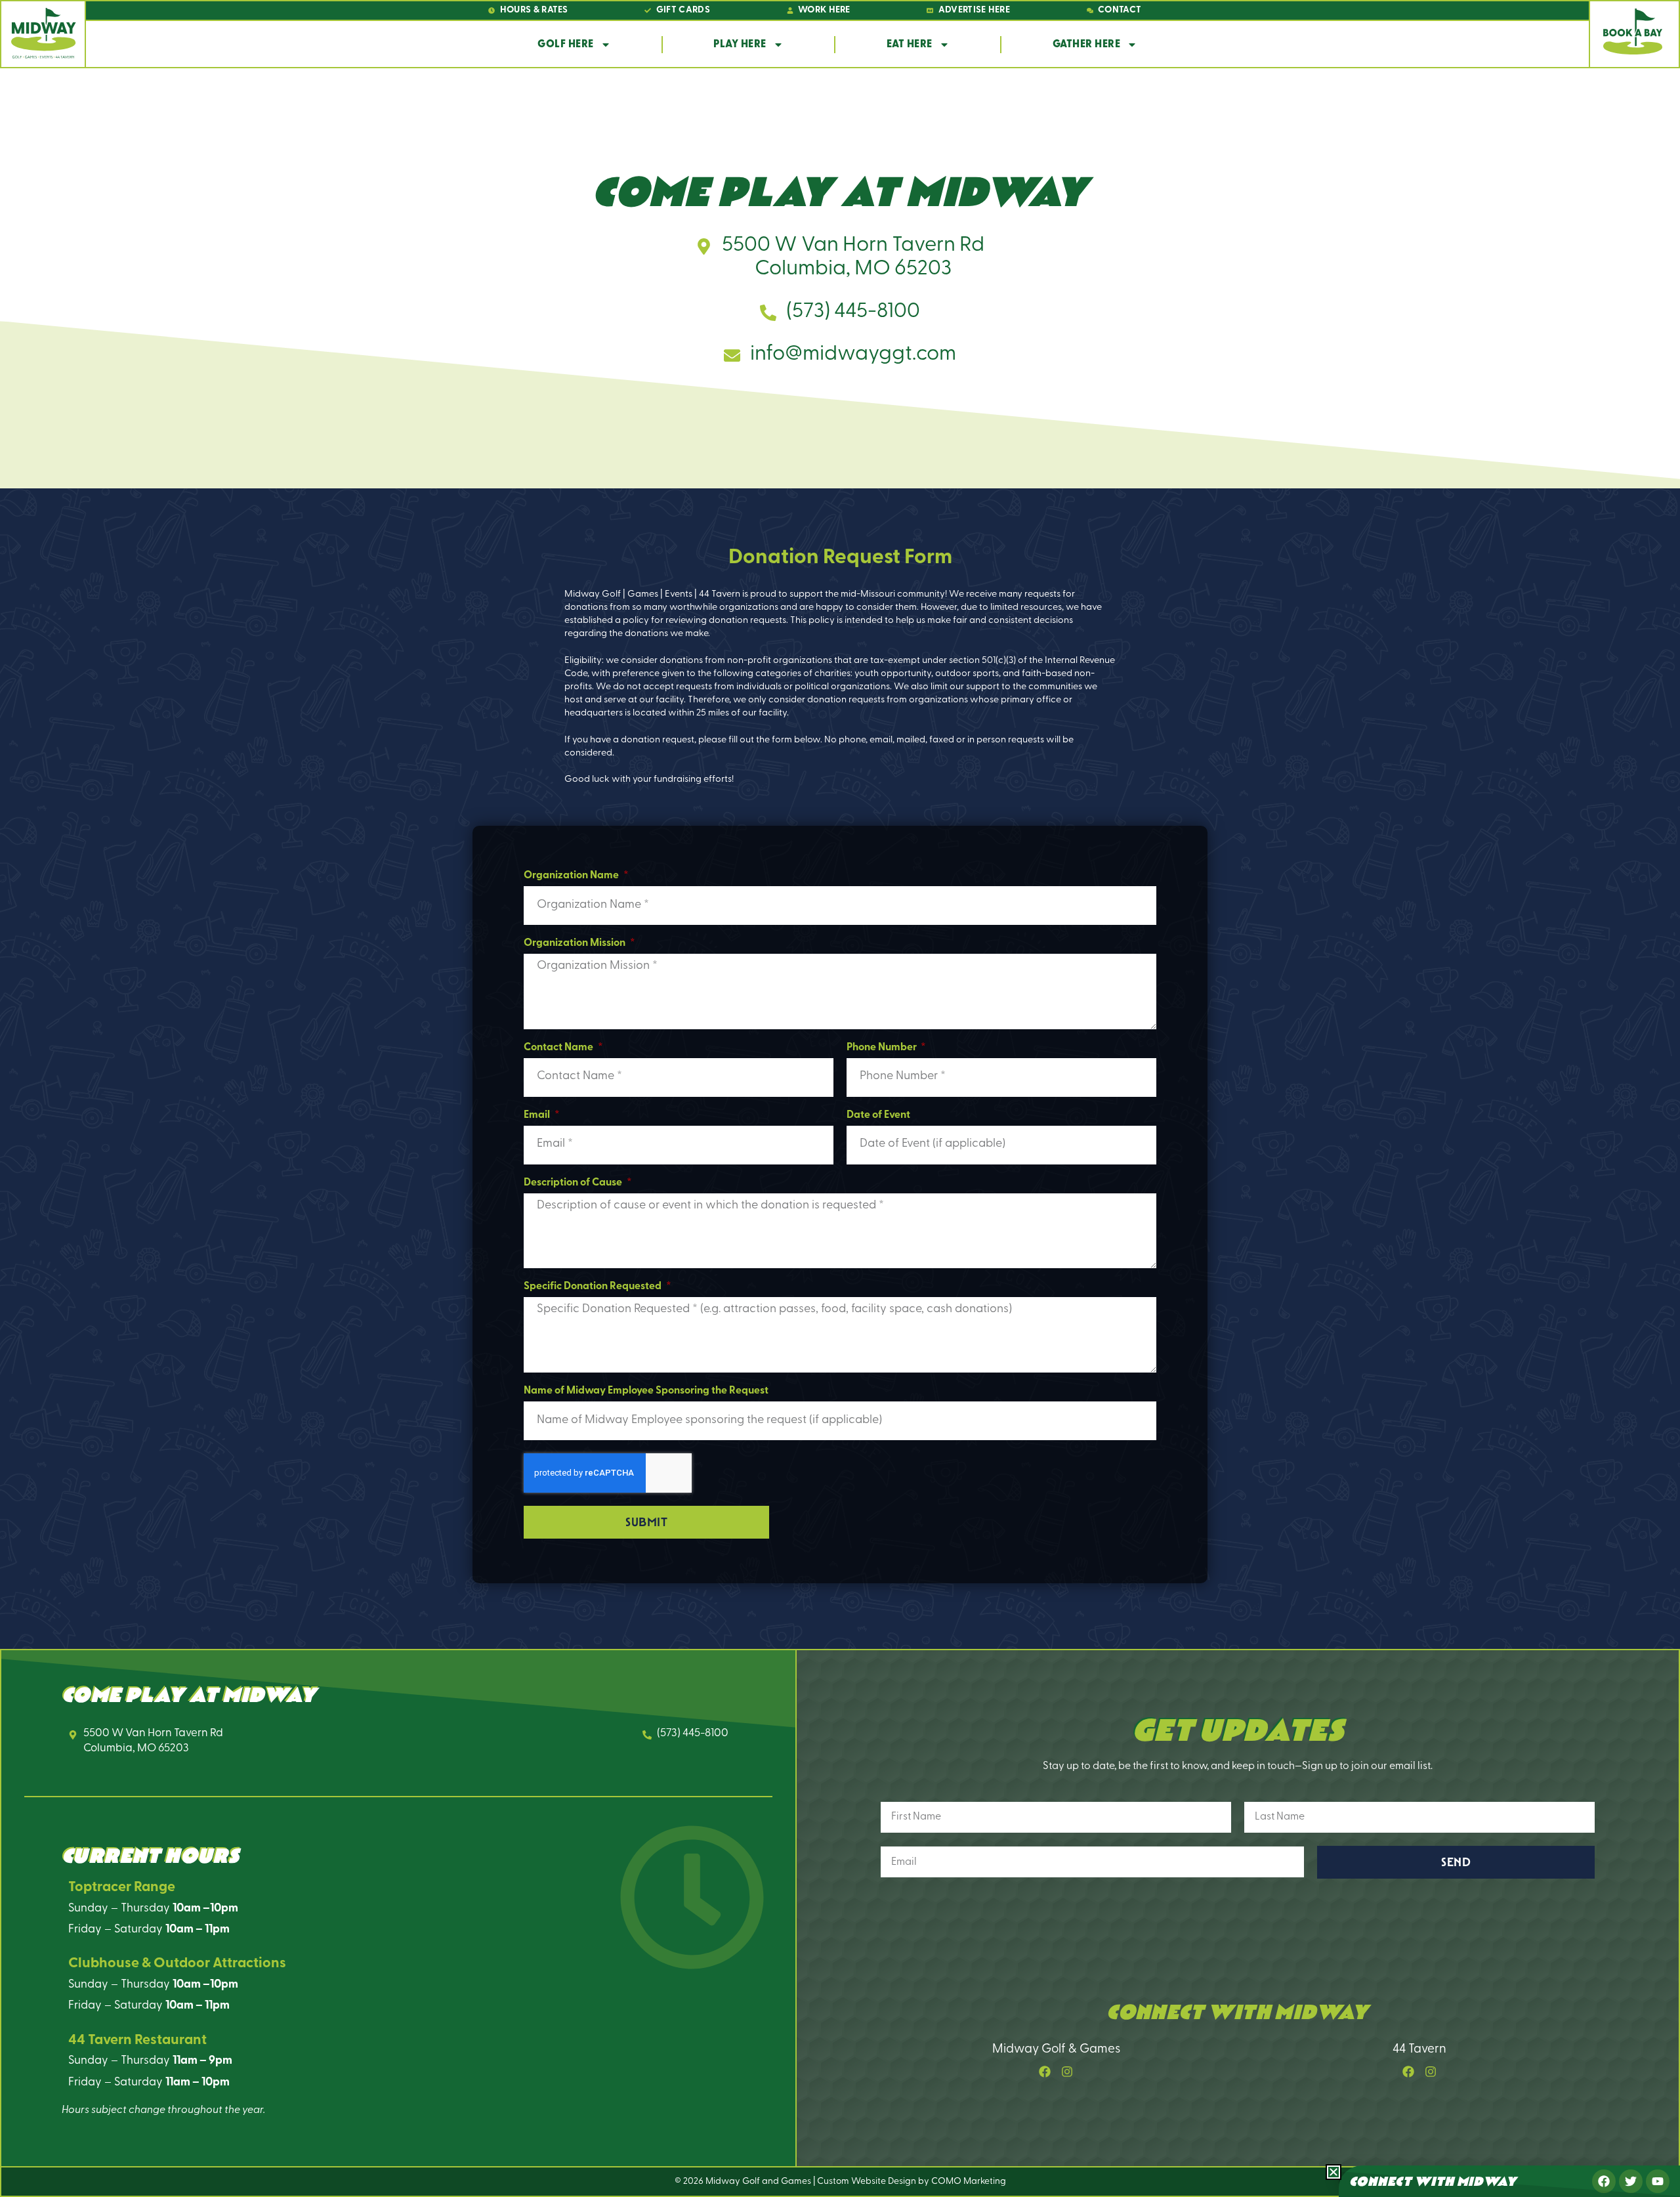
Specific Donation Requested (594, 1287)
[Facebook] (1045, 2072)
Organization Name (572, 876)
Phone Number (883, 1048)
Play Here (740, 45)
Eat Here (910, 45)
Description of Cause (574, 1183)
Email (538, 1115)
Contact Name (559, 1048)
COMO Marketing (969, 2182)
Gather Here (1087, 45)
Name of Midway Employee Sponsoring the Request (646, 1391)
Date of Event (878, 1115)
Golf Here (566, 45)
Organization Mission (576, 943)
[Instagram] (1067, 2072)
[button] (1333, 2172)
